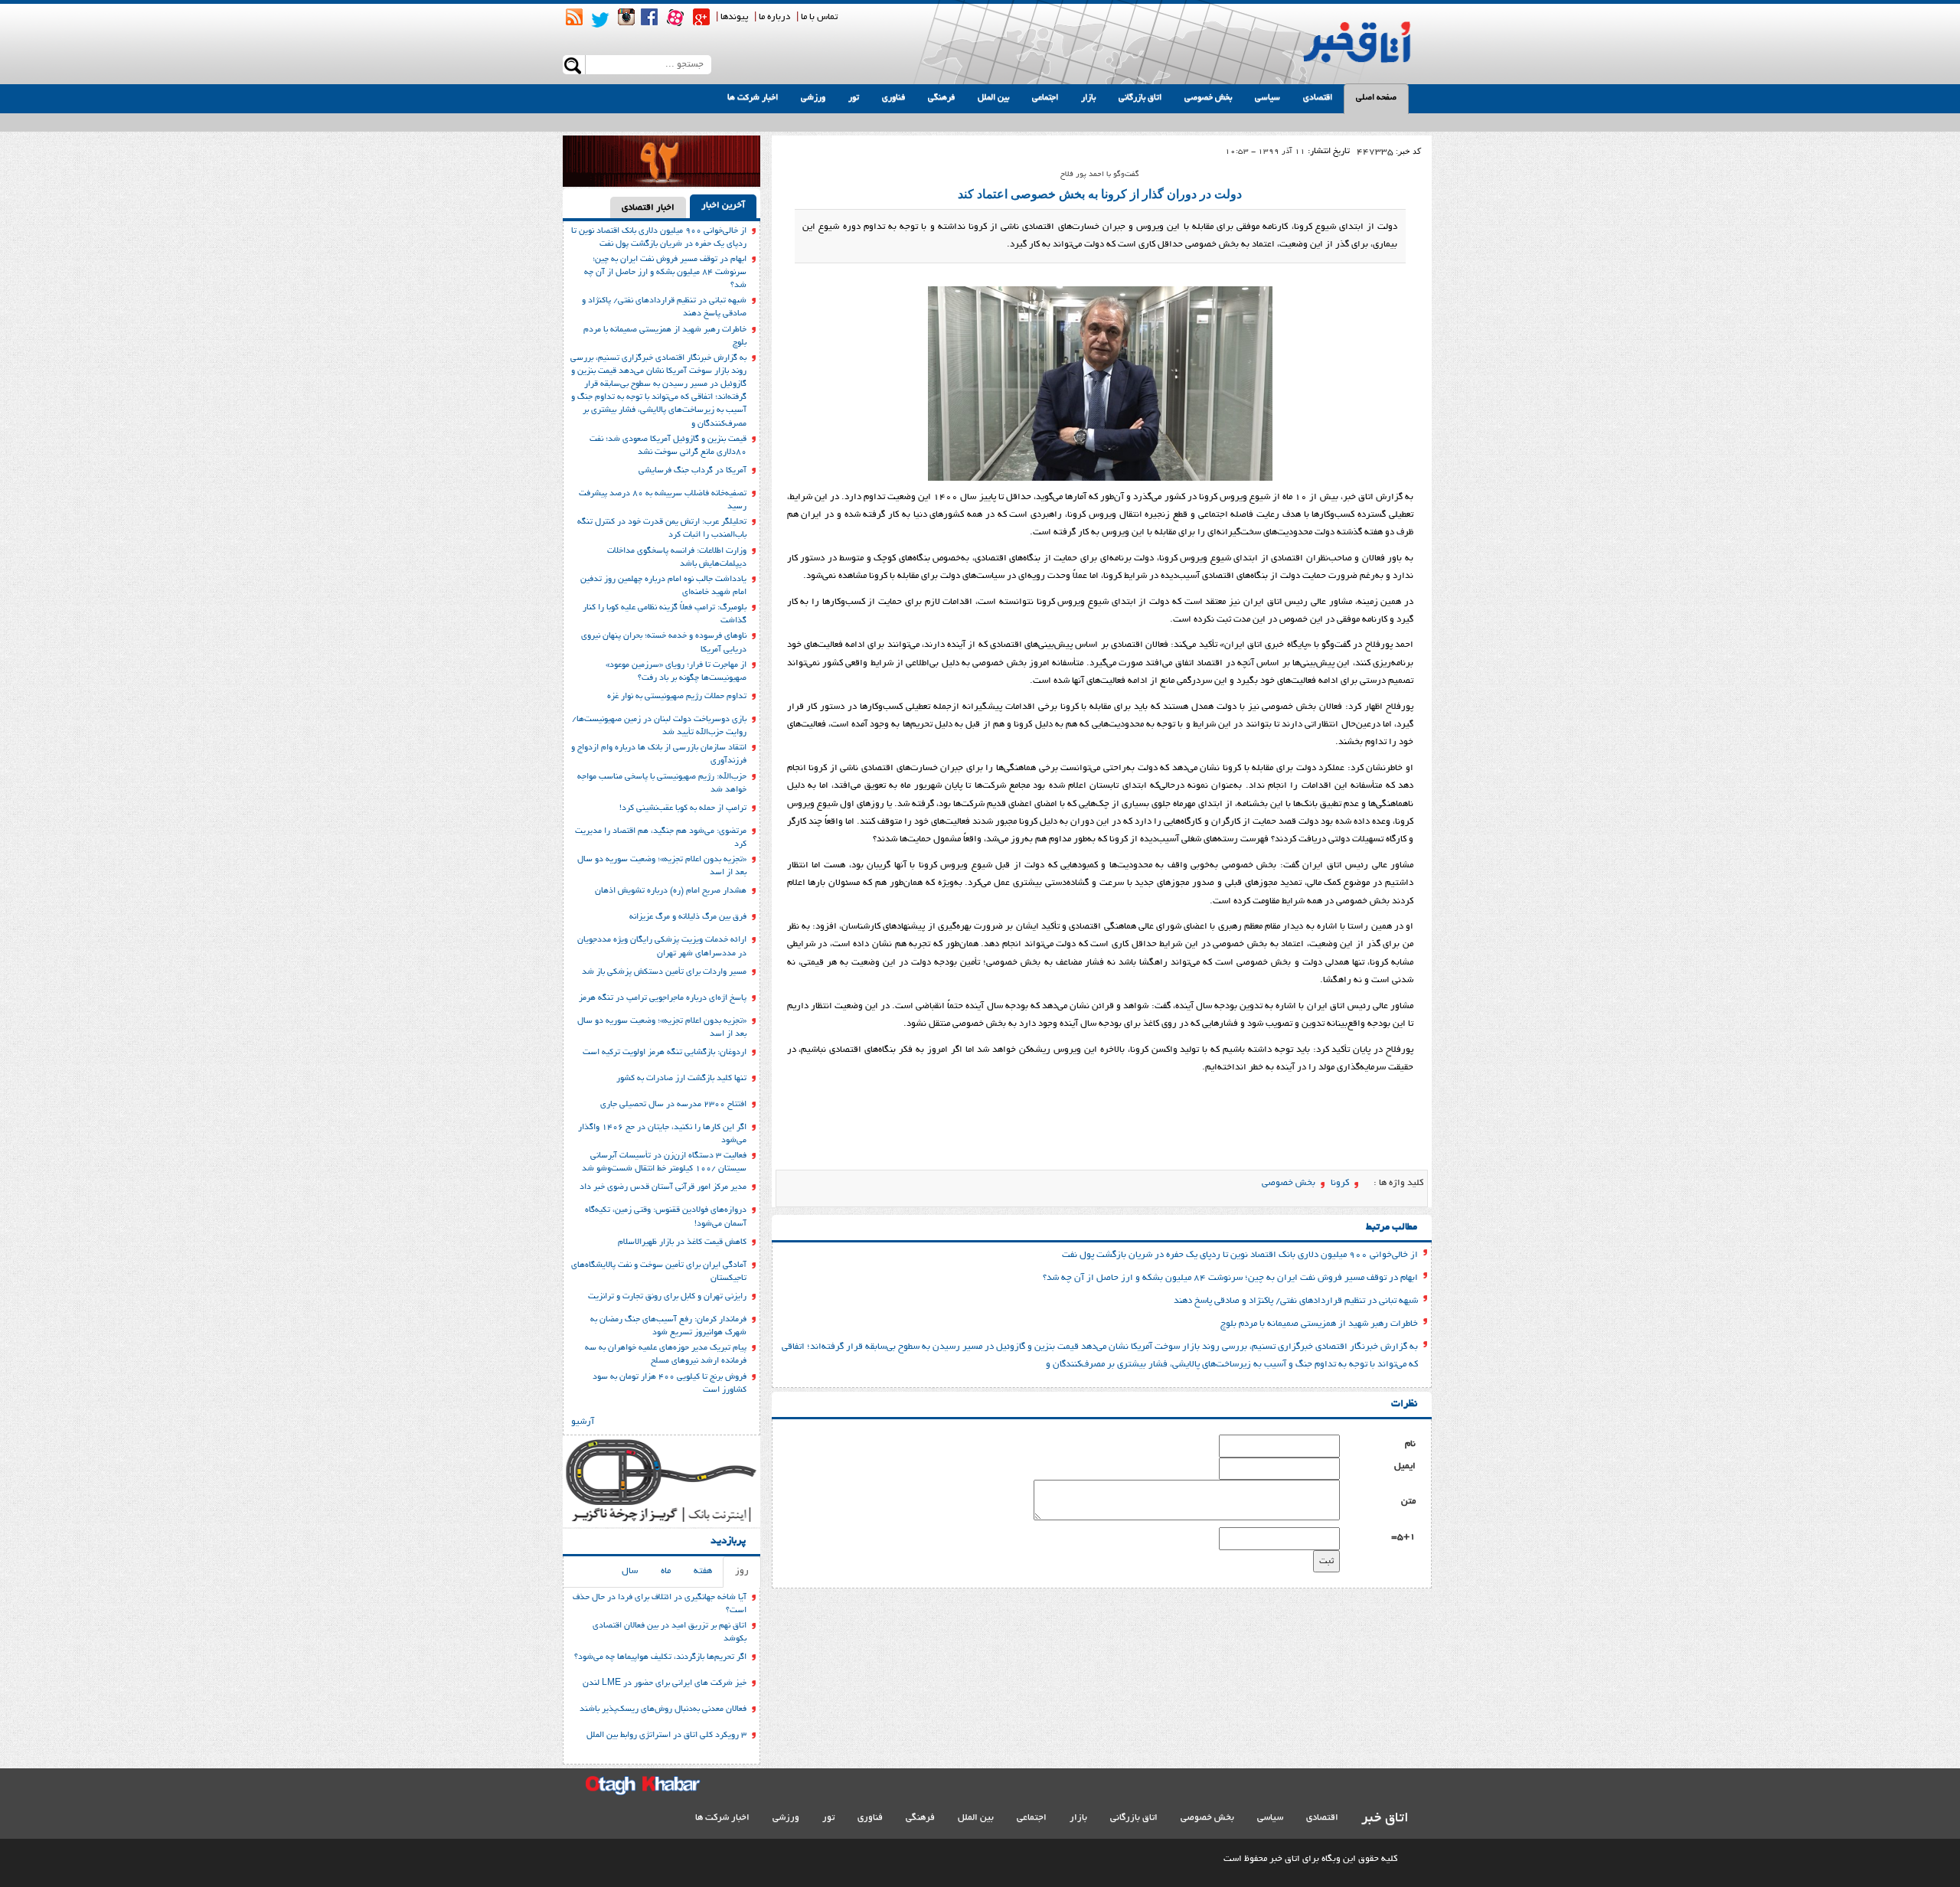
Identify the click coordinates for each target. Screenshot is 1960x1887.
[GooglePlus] (701, 17)
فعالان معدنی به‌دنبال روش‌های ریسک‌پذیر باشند (663, 1709)
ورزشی (813, 98)
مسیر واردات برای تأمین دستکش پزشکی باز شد (664, 972)
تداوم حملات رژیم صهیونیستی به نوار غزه (677, 697)
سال (630, 1571)
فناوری (893, 98)
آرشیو (583, 1422)
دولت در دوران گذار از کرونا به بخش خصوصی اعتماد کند (1100, 194)
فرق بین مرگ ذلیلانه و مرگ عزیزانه (688, 917)
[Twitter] (600, 20)
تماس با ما (819, 17)
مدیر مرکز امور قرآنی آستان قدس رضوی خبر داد (663, 1187)
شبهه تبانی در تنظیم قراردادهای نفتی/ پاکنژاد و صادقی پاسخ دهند (1296, 1301)
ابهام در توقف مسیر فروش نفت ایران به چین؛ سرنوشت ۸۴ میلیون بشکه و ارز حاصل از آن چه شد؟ (1230, 1278)
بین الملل (993, 98)
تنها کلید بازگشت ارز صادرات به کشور (681, 1079)
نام (1410, 1444)
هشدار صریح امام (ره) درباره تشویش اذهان (671, 891)
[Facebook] (649, 17)
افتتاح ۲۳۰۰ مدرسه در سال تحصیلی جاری (673, 1105)
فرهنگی (941, 98)
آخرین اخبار (723, 206)
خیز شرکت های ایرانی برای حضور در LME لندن (665, 1683)
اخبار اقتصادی (648, 208)
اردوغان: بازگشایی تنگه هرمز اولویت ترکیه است (665, 1053)
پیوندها (734, 17)
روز (742, 1571)
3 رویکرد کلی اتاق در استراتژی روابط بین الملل (666, 1735)
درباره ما (774, 17)
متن (1408, 1502)
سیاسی (1267, 98)
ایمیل (1405, 1466)
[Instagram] (626, 17)
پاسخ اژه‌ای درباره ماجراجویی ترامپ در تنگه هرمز (663, 998)
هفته (703, 1571)
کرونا (1340, 1183)
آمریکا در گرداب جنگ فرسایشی (693, 471)
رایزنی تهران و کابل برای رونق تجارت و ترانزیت (667, 1297)
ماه (666, 1571)
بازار (1088, 98)
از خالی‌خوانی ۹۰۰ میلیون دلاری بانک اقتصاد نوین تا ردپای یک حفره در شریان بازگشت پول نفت (1240, 1255)
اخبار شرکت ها (753, 98)
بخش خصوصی (1208, 98)
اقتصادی (1318, 98)
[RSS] (574, 17)
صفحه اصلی (1376, 98)
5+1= (1403, 1537)
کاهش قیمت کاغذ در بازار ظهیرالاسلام (682, 1242)
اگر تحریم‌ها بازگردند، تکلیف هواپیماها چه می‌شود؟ (660, 1657)
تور (854, 98)
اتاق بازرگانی (1140, 98)
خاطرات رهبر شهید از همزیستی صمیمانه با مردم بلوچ (1319, 1324)
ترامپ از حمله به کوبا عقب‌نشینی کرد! (683, 808)
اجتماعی (1045, 98)
